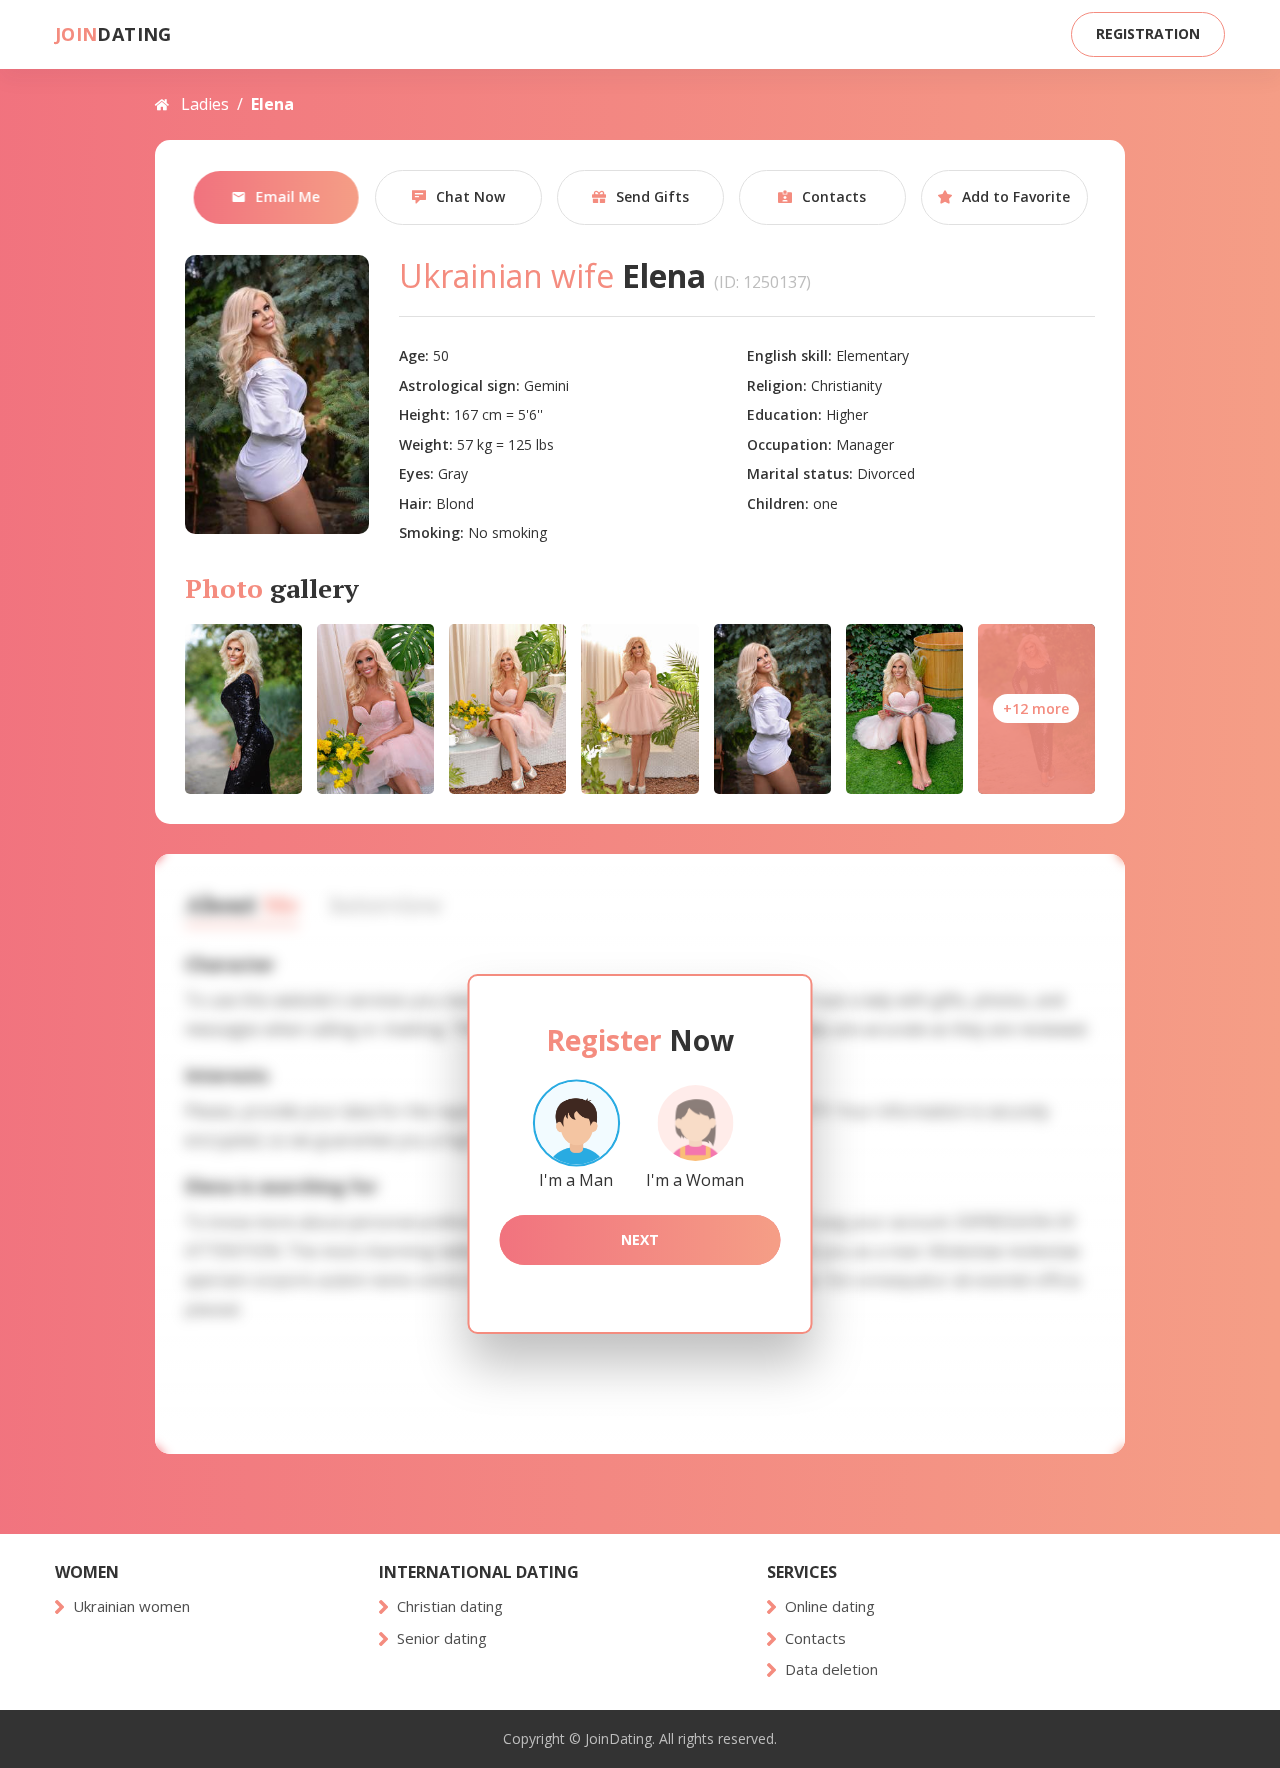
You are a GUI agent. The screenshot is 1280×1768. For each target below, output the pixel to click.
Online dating (830, 1606)
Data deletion (831, 1669)
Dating (113, 34)
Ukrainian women (131, 1606)
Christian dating (450, 1606)
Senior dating (442, 1638)
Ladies (205, 104)
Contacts (815, 1638)
